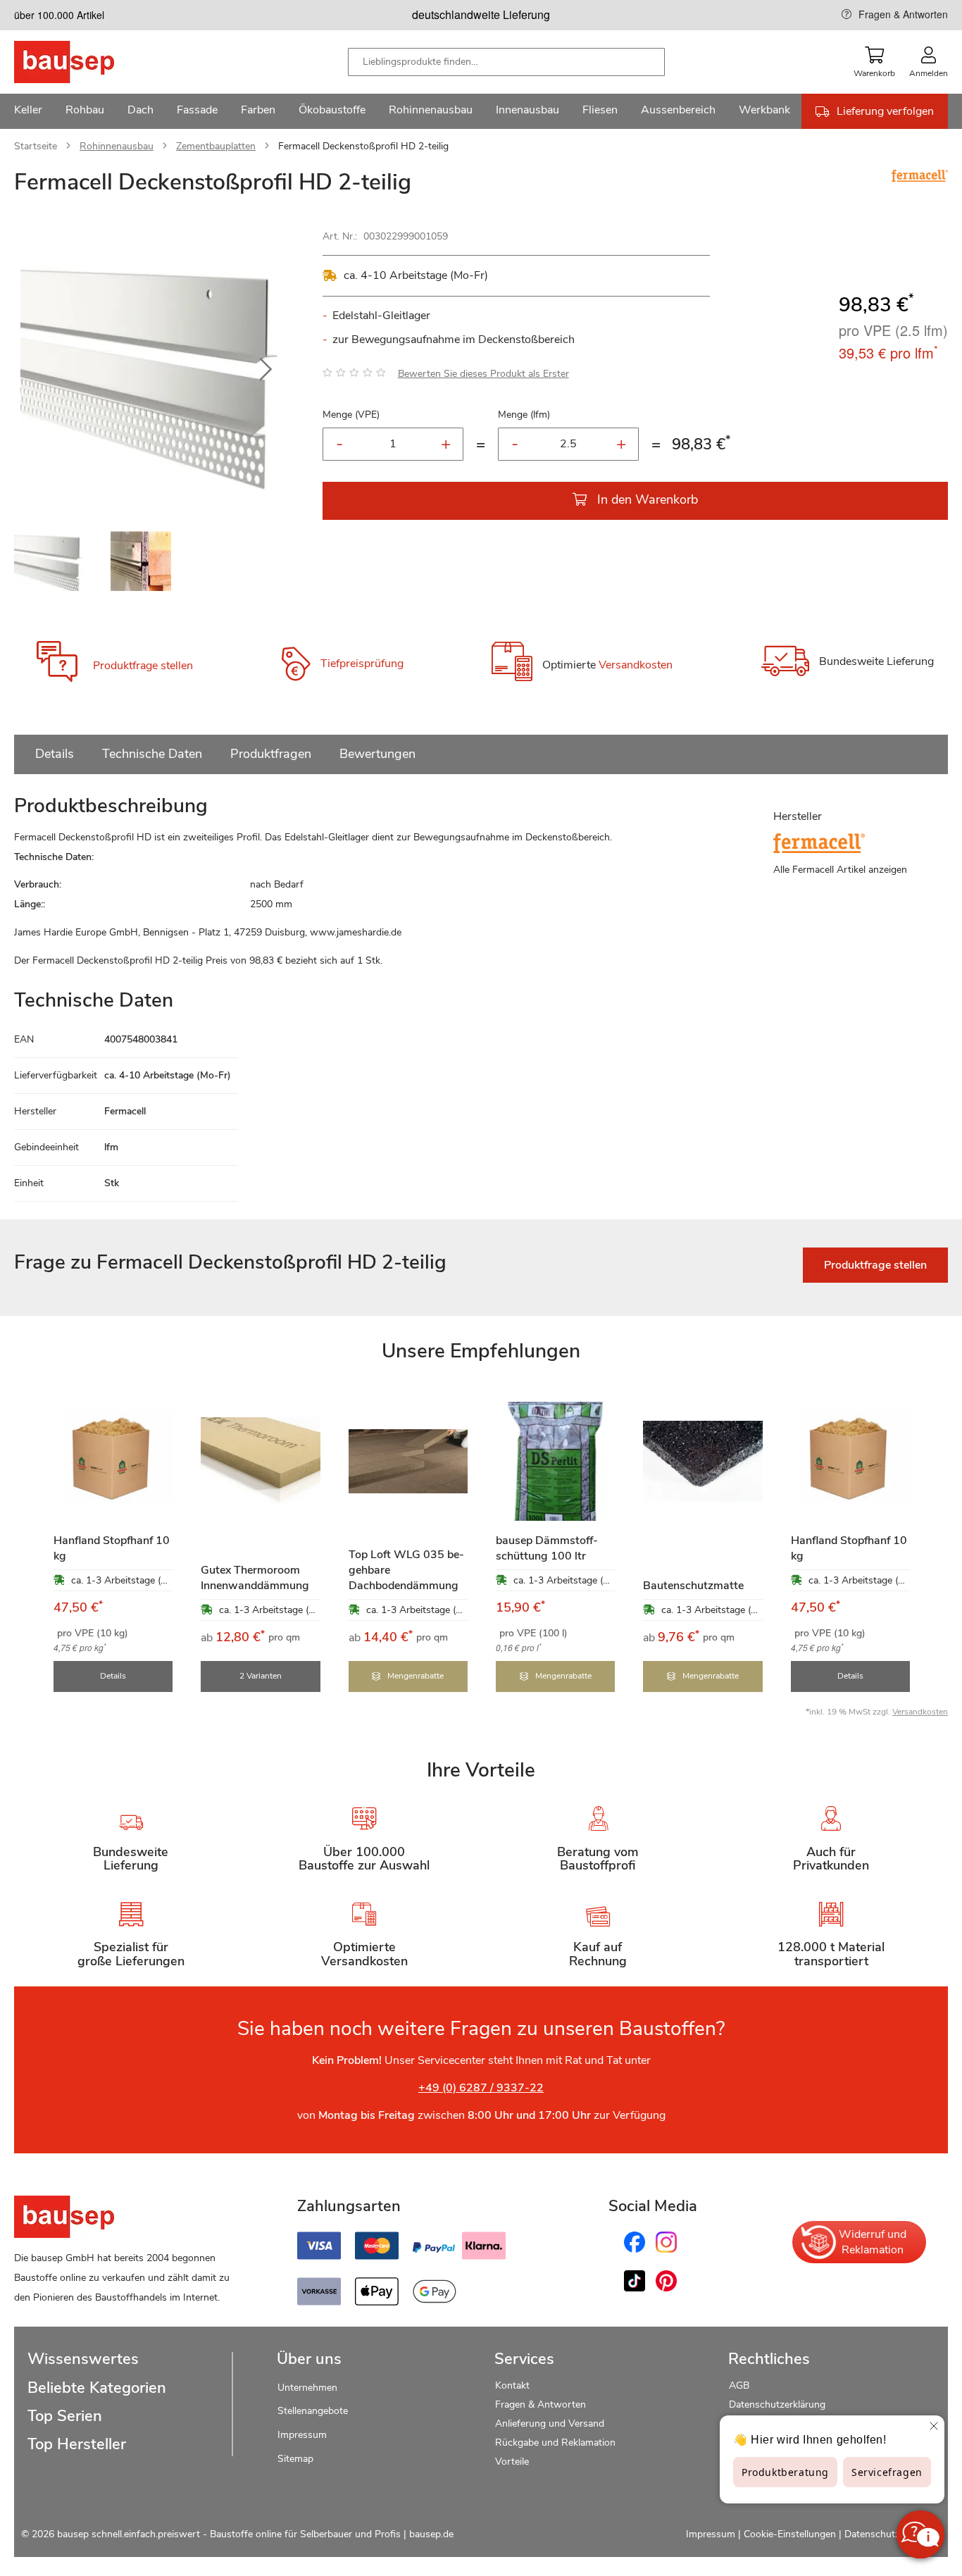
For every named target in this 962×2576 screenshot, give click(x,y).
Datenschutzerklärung (777, 2404)
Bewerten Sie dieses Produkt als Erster (483, 374)
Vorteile (512, 2462)
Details (55, 754)
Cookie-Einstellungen (790, 2534)
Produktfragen (271, 754)
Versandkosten (636, 666)
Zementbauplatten (216, 146)
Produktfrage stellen (143, 666)
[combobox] (506, 62)
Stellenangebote (313, 2411)
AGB (739, 2385)
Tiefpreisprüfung (362, 664)
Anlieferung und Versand (550, 2423)
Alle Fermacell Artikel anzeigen (840, 870)
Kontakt (512, 2385)
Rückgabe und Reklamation (555, 2443)
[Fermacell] (920, 178)
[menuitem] (28, 111)
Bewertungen (377, 754)
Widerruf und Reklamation (873, 2242)
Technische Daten (152, 754)
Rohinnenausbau (117, 146)
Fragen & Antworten (903, 14)
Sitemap (295, 2459)
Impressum (302, 2435)
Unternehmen (307, 2388)
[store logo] (86, 62)
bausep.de (431, 2534)
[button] (266, 370)
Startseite (36, 146)
